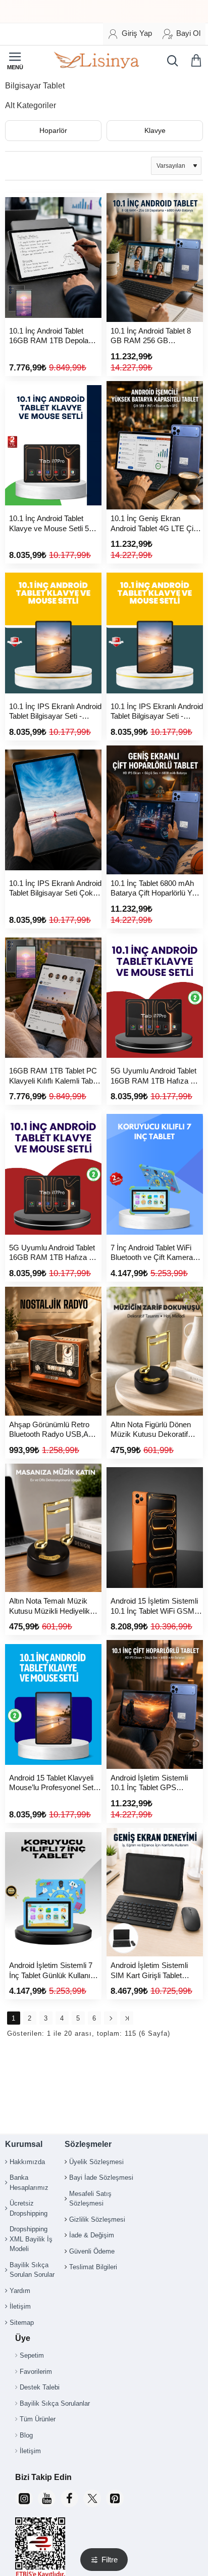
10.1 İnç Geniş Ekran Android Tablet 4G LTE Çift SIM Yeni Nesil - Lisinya (154, 524)
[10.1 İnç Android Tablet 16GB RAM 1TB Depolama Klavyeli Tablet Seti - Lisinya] (53, 257)
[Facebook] (69, 2498)
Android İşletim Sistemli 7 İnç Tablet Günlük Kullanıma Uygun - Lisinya (55, 1971)
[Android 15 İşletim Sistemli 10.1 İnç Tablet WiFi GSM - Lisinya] (155, 1528)
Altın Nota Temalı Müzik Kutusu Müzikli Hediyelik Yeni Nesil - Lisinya (49, 1606)
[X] (92, 2498)
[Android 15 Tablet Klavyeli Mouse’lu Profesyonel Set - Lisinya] (53, 1704)
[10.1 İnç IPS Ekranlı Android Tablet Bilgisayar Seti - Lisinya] (53, 633)
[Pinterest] (115, 2498)
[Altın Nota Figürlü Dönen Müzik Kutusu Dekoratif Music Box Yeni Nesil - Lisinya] (155, 1351)
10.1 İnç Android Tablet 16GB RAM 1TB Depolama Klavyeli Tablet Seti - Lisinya (55, 336)
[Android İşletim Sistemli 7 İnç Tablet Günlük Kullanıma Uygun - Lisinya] (53, 1892)
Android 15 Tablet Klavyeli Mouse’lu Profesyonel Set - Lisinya (54, 1783)
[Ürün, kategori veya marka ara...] (170, 61)
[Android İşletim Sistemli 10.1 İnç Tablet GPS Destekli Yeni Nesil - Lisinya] (155, 1704)
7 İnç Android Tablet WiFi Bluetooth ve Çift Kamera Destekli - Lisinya (152, 1253)
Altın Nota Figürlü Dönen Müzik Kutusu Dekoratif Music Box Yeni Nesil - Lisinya (151, 1430)
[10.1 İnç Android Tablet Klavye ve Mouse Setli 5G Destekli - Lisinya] (53, 446)
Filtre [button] (110, 2560)
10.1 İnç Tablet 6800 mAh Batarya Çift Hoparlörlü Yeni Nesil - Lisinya (156, 889)
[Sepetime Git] (198, 61)
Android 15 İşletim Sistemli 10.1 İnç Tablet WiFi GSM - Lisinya (155, 1606)
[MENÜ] (15, 61)
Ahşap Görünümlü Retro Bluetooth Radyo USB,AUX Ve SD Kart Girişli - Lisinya (54, 1430)
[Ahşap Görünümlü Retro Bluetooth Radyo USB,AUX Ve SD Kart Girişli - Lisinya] (53, 1351)
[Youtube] (47, 2498)
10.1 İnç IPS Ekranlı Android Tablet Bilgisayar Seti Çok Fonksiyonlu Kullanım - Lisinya (55, 889)
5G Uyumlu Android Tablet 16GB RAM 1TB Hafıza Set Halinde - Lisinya (156, 1076)
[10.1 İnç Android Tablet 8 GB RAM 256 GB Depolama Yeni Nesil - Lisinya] (155, 257)
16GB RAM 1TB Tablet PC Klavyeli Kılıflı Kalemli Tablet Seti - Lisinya (55, 1076)
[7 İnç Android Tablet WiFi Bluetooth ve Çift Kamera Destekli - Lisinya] (155, 1174)
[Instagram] (24, 2498)
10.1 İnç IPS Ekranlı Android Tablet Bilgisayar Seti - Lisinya (55, 712)
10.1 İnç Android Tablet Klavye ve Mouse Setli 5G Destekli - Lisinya (52, 524)
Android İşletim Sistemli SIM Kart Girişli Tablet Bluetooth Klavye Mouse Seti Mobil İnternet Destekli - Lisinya (157, 1971)
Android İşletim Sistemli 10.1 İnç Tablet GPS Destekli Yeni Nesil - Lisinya (156, 1783)
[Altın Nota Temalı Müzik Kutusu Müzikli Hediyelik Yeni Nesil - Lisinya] (53, 1528)
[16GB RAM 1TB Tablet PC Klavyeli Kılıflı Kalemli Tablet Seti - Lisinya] (53, 998)
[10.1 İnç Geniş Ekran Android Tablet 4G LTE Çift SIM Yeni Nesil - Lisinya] (155, 446)
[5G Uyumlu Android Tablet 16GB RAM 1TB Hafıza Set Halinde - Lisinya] (155, 998)
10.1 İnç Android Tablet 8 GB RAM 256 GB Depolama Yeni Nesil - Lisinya (151, 336)
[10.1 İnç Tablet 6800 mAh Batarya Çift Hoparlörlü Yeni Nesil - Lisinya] (155, 810)
